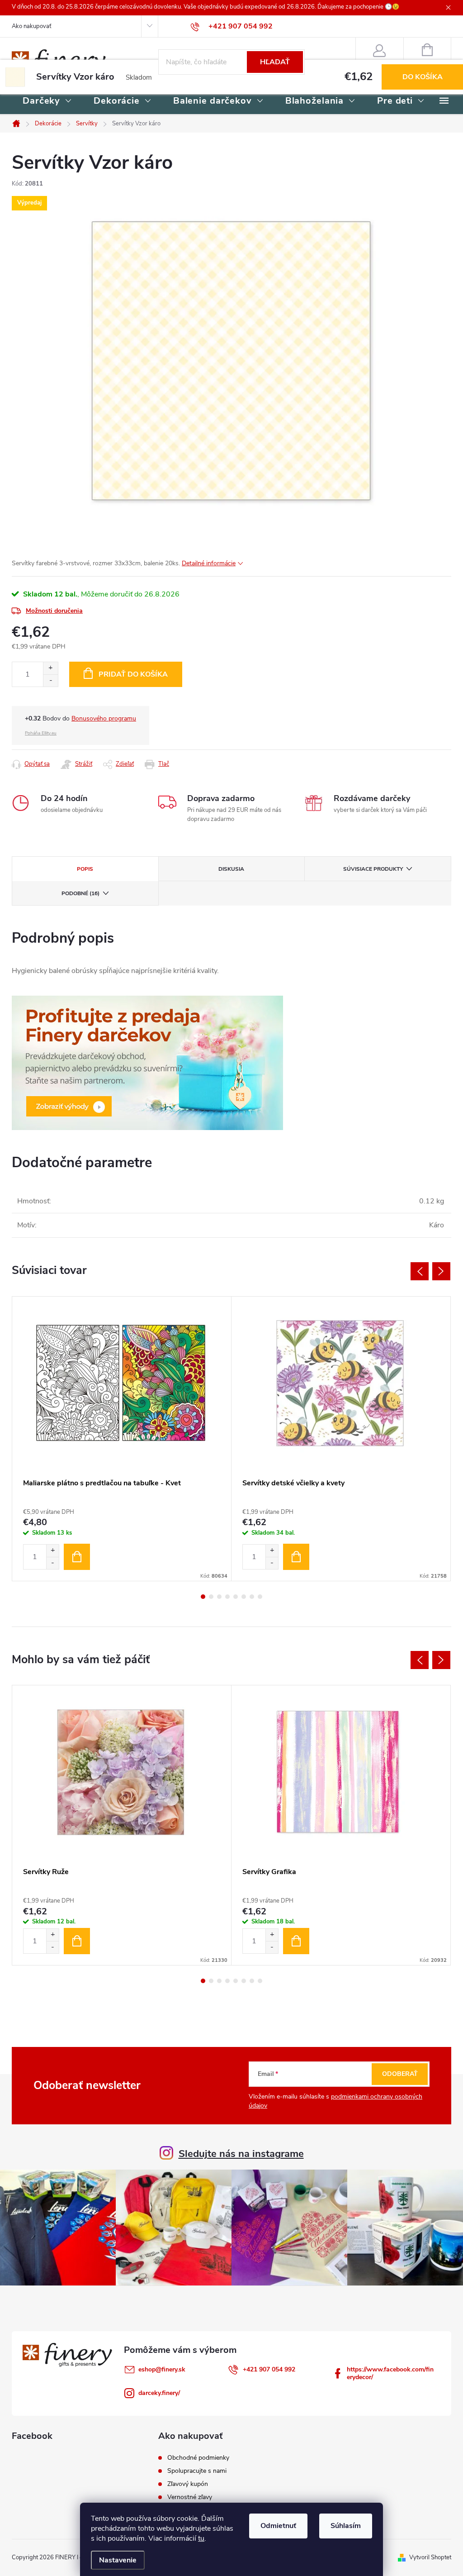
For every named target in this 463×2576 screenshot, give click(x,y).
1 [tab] (203, 1597)
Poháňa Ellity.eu (41, 733)
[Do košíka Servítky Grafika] (296, 1941)
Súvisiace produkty (373, 869)
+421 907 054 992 (269, 2369)
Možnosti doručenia (54, 611)
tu (201, 2538)
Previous (420, 1271)
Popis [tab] (85, 869)
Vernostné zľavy (190, 2497)
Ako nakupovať (31, 26)
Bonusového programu (104, 718)
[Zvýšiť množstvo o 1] (50, 668)
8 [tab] (260, 1597)
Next (441, 1271)
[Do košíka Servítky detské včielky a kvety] (296, 1557)
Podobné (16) (80, 893)
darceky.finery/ (159, 2393)
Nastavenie (118, 2560)
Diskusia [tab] (231, 869)
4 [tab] (227, 1597)
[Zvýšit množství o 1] (52, 1551)
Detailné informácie (209, 563)
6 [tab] (244, 1597)
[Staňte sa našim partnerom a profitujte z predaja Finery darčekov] (147, 1063)
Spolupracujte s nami (197, 2471)
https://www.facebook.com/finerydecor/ (390, 2373)
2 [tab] (211, 1597)
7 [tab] (252, 1597)
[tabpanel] (122, 1439)
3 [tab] (219, 1597)
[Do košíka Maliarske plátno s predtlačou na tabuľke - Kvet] (77, 1557)
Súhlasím (346, 2526)
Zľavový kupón (188, 2484)
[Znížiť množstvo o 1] (50, 680)
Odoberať (400, 2074)
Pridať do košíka (133, 674)
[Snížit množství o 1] (52, 1563)
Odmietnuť (278, 2526)
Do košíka (423, 77)
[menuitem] (47, 101)
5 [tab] (236, 1597)
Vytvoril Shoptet (430, 2557)
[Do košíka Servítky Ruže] (77, 1941)
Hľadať (275, 62)
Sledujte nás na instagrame (241, 2154)
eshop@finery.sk (162, 2369)
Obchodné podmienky (198, 2458)
